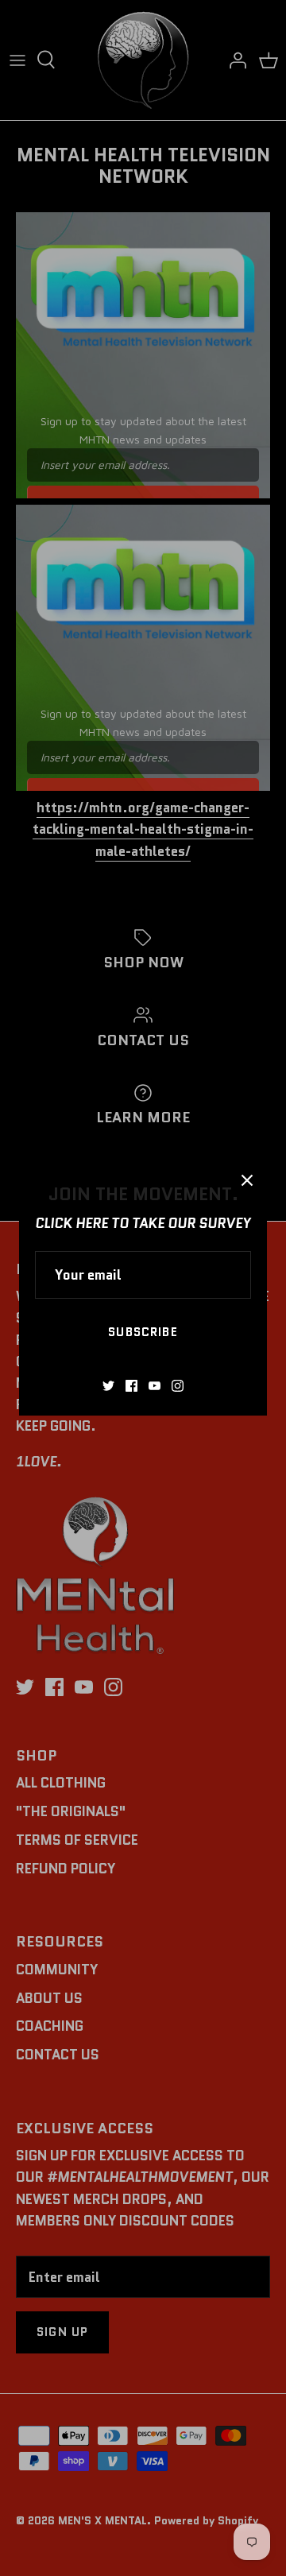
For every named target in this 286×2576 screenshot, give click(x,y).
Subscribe (143, 1332)
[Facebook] (131, 1386)
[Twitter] (108, 1386)
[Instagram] (178, 1386)
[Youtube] (155, 1386)
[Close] (247, 1180)
